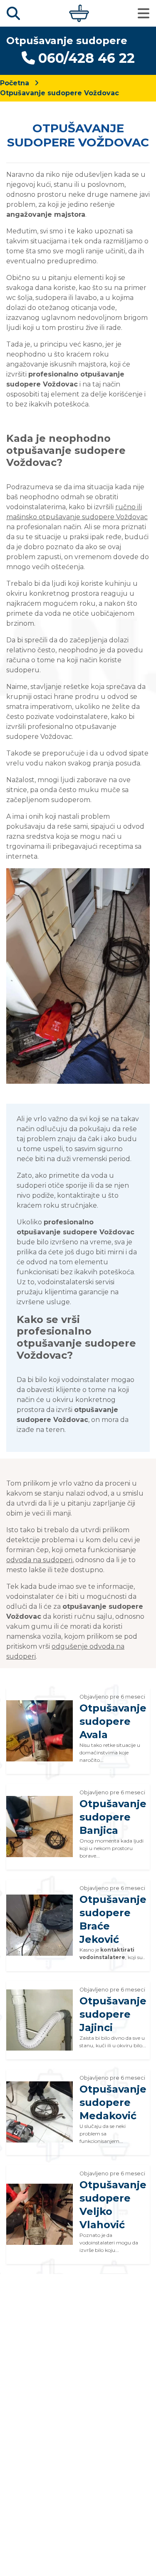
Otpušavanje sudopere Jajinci (113, 2014)
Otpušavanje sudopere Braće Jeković (113, 1919)
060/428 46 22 (87, 58)
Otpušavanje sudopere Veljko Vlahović (113, 2205)
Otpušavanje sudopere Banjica (113, 1817)
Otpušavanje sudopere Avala (113, 1721)
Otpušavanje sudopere (67, 41)
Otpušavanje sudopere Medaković (113, 2102)
